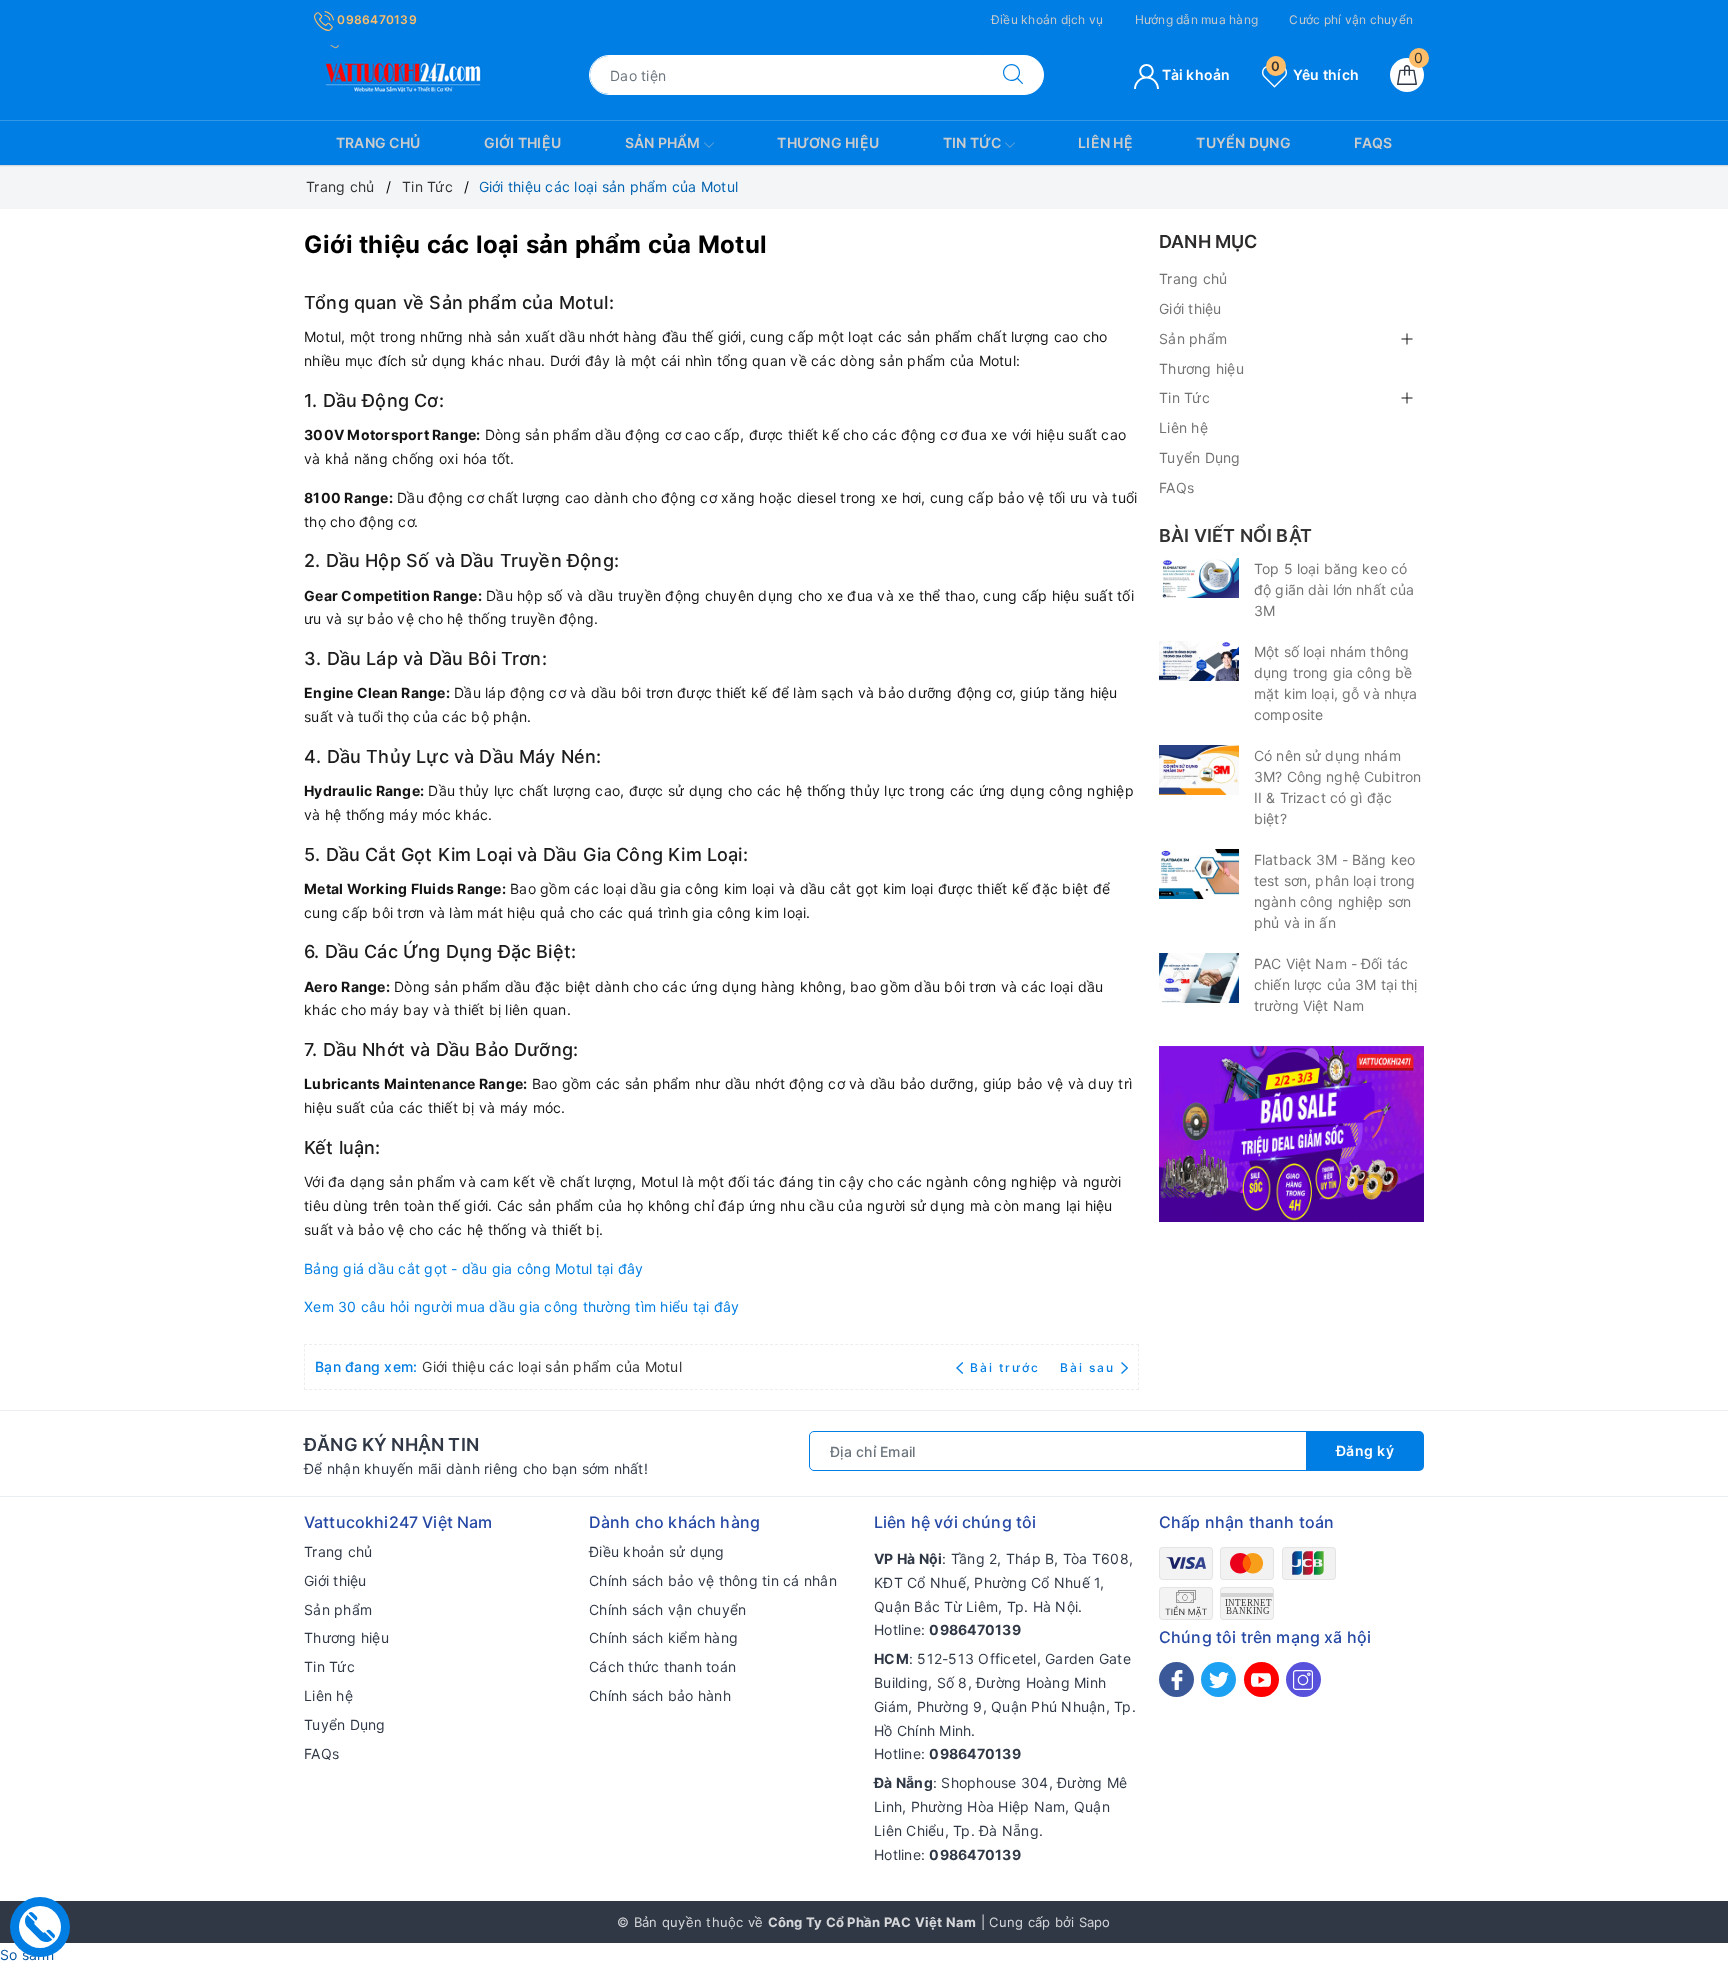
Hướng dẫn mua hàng (1197, 19)
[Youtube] (1261, 1679)
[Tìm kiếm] (1013, 75)
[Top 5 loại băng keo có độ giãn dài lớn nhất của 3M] (1199, 578)
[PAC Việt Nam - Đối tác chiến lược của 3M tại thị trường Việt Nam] (1199, 978)
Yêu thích (1315, 74)
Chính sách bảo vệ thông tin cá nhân (713, 1580)
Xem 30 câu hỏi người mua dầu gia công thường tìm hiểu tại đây (521, 1306)
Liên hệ (1105, 142)
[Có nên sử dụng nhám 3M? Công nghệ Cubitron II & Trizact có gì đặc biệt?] (1199, 770)
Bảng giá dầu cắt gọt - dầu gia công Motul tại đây (473, 1268)
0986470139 (375, 19)
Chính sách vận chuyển (667, 1609)
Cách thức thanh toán (662, 1666)
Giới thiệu (523, 142)
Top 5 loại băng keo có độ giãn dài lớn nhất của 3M (1334, 589)
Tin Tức (974, 142)
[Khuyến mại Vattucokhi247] (1291, 1132)
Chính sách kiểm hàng (663, 1637)
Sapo (1095, 1922)
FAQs (1373, 142)
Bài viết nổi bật (1235, 535)
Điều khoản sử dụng (657, 1551)
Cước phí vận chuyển (1351, 19)
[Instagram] (1303, 1679)
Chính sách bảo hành (660, 1695)
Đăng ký (1365, 1450)
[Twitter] (1218, 1679)
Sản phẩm (664, 142)
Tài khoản (1195, 74)
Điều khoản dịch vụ (1047, 19)
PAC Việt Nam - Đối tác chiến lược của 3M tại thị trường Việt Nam (1336, 984)
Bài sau (1087, 1367)
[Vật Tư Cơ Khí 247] (400, 73)
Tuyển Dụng (1243, 142)
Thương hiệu (828, 142)
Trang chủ (378, 142)
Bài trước (1007, 1367)
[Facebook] (1176, 1679)
